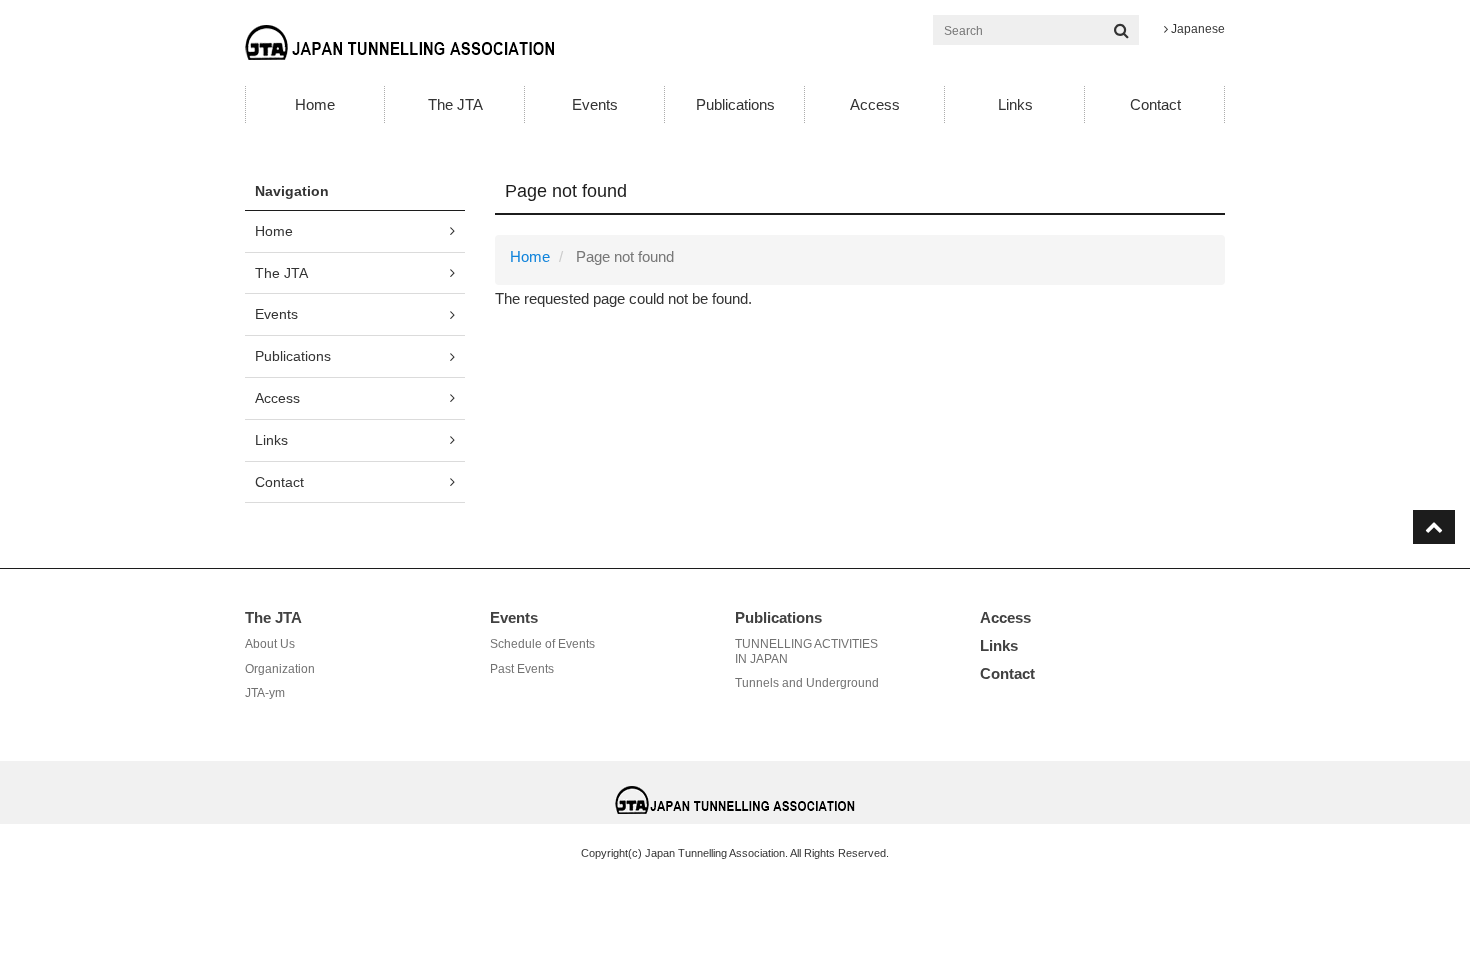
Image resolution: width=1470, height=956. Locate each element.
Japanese (1196, 29)
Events (595, 104)
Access (875, 104)
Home (315, 104)
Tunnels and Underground (807, 683)
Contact (1155, 104)
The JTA (455, 104)
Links (1015, 104)
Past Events (522, 669)
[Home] (399, 41)
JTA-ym (265, 693)
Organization (280, 669)
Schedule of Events (542, 644)
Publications (735, 104)
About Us (270, 644)
